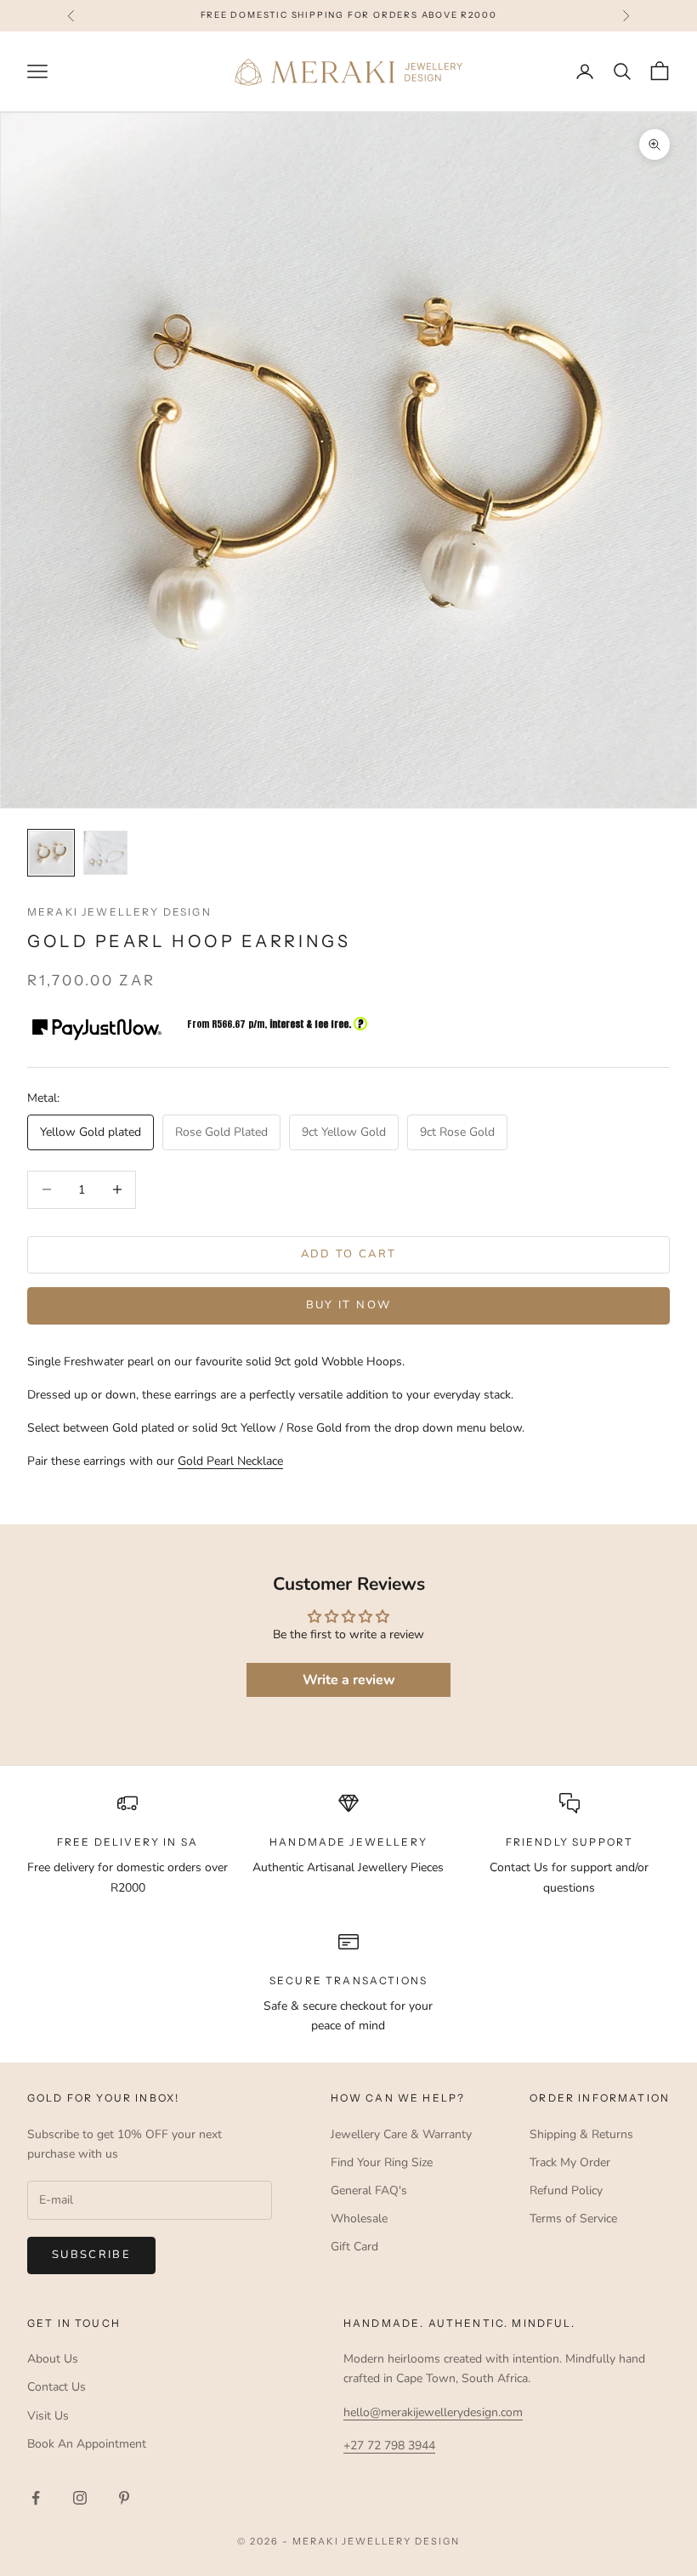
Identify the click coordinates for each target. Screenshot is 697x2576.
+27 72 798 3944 (389, 2445)
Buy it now (348, 1305)
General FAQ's (369, 2190)
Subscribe (91, 2255)
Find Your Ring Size (382, 2162)
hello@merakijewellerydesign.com (433, 2412)
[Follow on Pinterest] (124, 2498)
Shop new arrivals (446, 15)
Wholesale (359, 2219)
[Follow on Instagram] (80, 2498)
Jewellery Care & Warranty (401, 2134)
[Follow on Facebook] (36, 2498)
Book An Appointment (87, 2444)
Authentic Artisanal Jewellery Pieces (348, 1867)
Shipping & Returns (581, 2134)
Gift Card (354, 2247)
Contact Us (57, 2387)
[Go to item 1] (51, 853)
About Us (53, 2359)
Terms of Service (573, 2219)
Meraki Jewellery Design (119, 912)
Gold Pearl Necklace (230, 1461)
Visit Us (48, 2416)
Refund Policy (566, 2190)
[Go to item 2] (105, 853)
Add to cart (349, 1254)
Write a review (349, 1680)
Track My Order (570, 2162)
